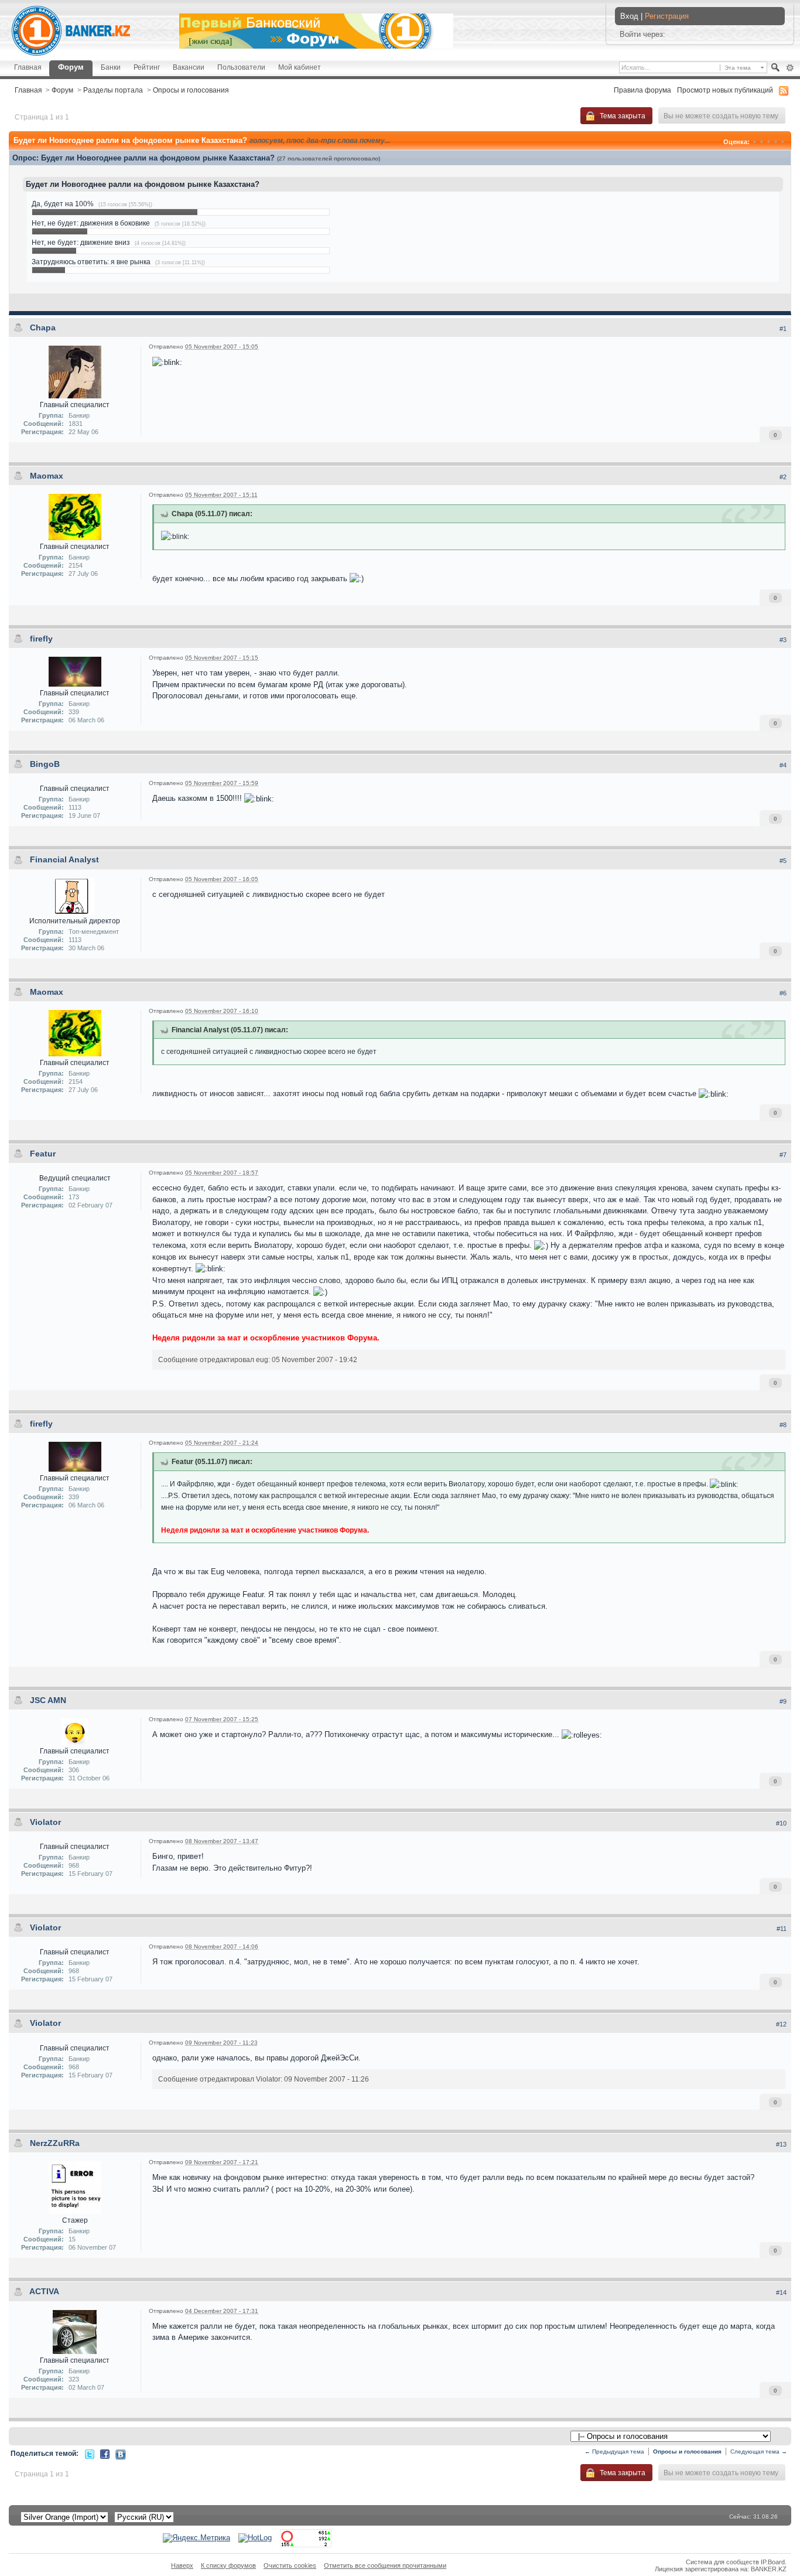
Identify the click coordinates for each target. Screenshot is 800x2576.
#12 (781, 2024)
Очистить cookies (290, 2565)
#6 (783, 993)
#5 (783, 861)
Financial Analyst (64, 859)
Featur (43, 1154)
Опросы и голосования (191, 90)
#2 (783, 477)
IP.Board (773, 2562)
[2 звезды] (762, 142)
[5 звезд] (783, 142)
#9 (783, 1701)
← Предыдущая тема (614, 2452)
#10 (781, 1823)
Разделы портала (113, 90)
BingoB (45, 764)
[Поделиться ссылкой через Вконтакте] (121, 2454)
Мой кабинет (300, 67)
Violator (45, 1822)
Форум (71, 67)
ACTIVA (44, 2291)
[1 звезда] (755, 142)
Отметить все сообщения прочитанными (385, 2565)
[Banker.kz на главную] (71, 31)
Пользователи (241, 67)
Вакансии (189, 67)
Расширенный (790, 68)
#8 (783, 1425)
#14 (781, 2292)
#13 (781, 2144)
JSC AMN (48, 1700)
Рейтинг (147, 67)
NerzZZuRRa (55, 2143)
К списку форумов (228, 2565)
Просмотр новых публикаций (725, 90)
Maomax (47, 476)
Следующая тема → (759, 2452)
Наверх (182, 2565)
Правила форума (642, 90)
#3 (783, 640)
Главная (28, 67)
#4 (783, 765)
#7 (783, 1155)
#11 (782, 1929)
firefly (41, 639)
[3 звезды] (769, 142)
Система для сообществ (722, 2562)
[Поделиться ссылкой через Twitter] (90, 2453)
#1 (783, 329)
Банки (111, 67)
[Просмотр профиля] (75, 371)
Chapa (43, 327)
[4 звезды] (776, 142)
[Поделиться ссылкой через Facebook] (105, 2453)
